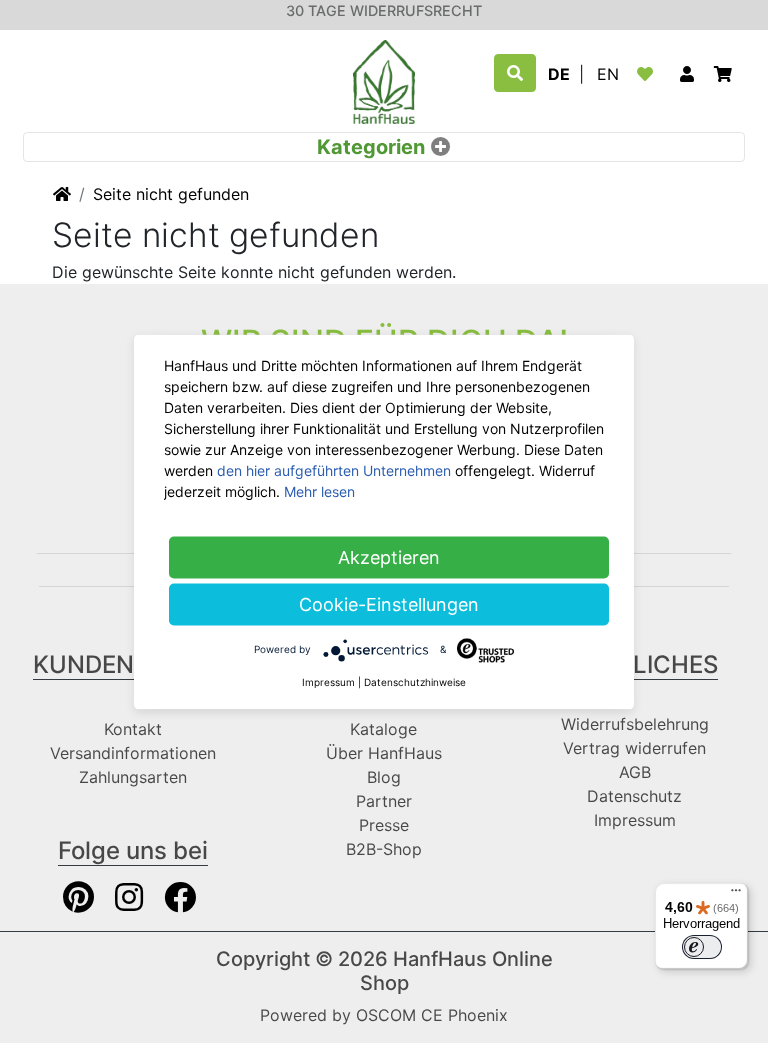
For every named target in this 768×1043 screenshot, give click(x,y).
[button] (687, 74)
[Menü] (736, 895)
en (608, 74)
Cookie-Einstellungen (389, 603)
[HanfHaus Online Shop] (384, 80)
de (559, 74)
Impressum (635, 820)
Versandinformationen (133, 753)
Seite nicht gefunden (171, 194)
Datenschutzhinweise (415, 681)
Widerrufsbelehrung (635, 724)
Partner (384, 801)
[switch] (702, 947)
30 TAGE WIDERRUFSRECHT (384, 10)
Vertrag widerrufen (634, 748)
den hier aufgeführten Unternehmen (334, 469)
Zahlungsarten (133, 777)
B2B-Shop (384, 849)
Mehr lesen (319, 490)
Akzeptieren (389, 556)
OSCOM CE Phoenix (432, 1015)
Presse (384, 825)
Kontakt (133, 729)
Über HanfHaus (384, 753)
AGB (635, 772)
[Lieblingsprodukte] (649, 74)
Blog (384, 777)
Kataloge (383, 729)
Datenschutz (634, 796)
